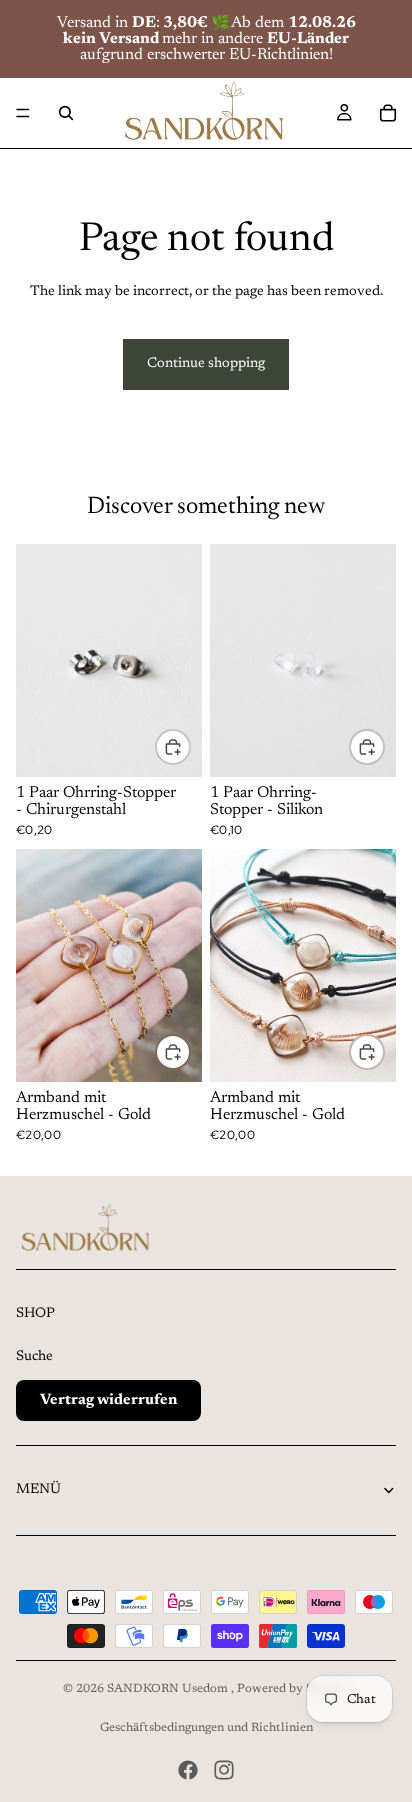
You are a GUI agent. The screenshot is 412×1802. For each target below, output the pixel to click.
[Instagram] (224, 1770)
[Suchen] (66, 113)
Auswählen (190, 1052)
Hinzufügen (190, 747)
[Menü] (23, 113)
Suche (34, 1357)
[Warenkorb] (388, 113)
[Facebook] (188, 1770)
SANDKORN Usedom (169, 1689)
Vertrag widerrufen (108, 1400)
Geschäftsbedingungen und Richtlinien (206, 1728)
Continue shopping (206, 364)
